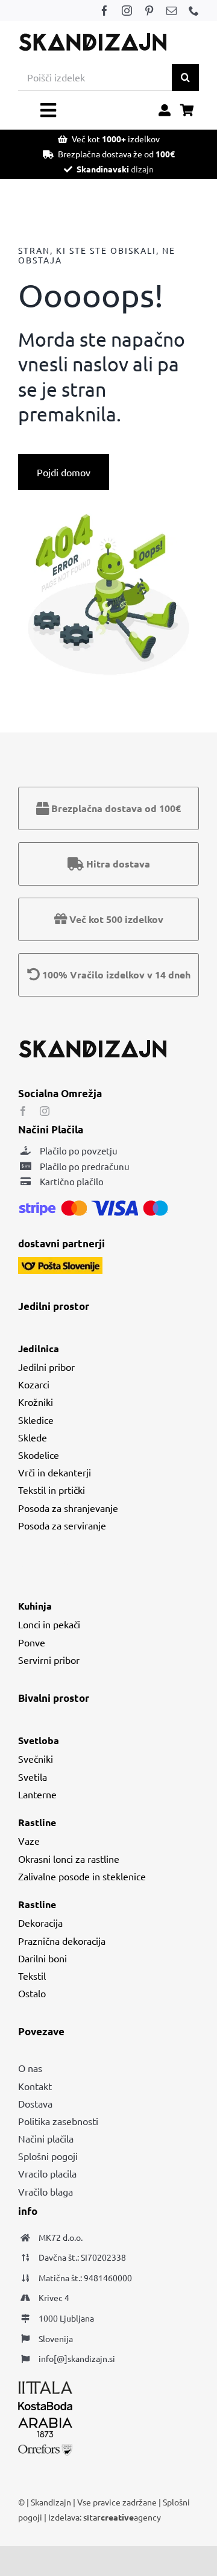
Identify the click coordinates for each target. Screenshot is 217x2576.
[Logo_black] (93, 37)
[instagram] (127, 11)
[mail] (171, 11)
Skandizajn (51, 2502)
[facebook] (105, 11)
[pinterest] (149, 11)
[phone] (194, 11)
